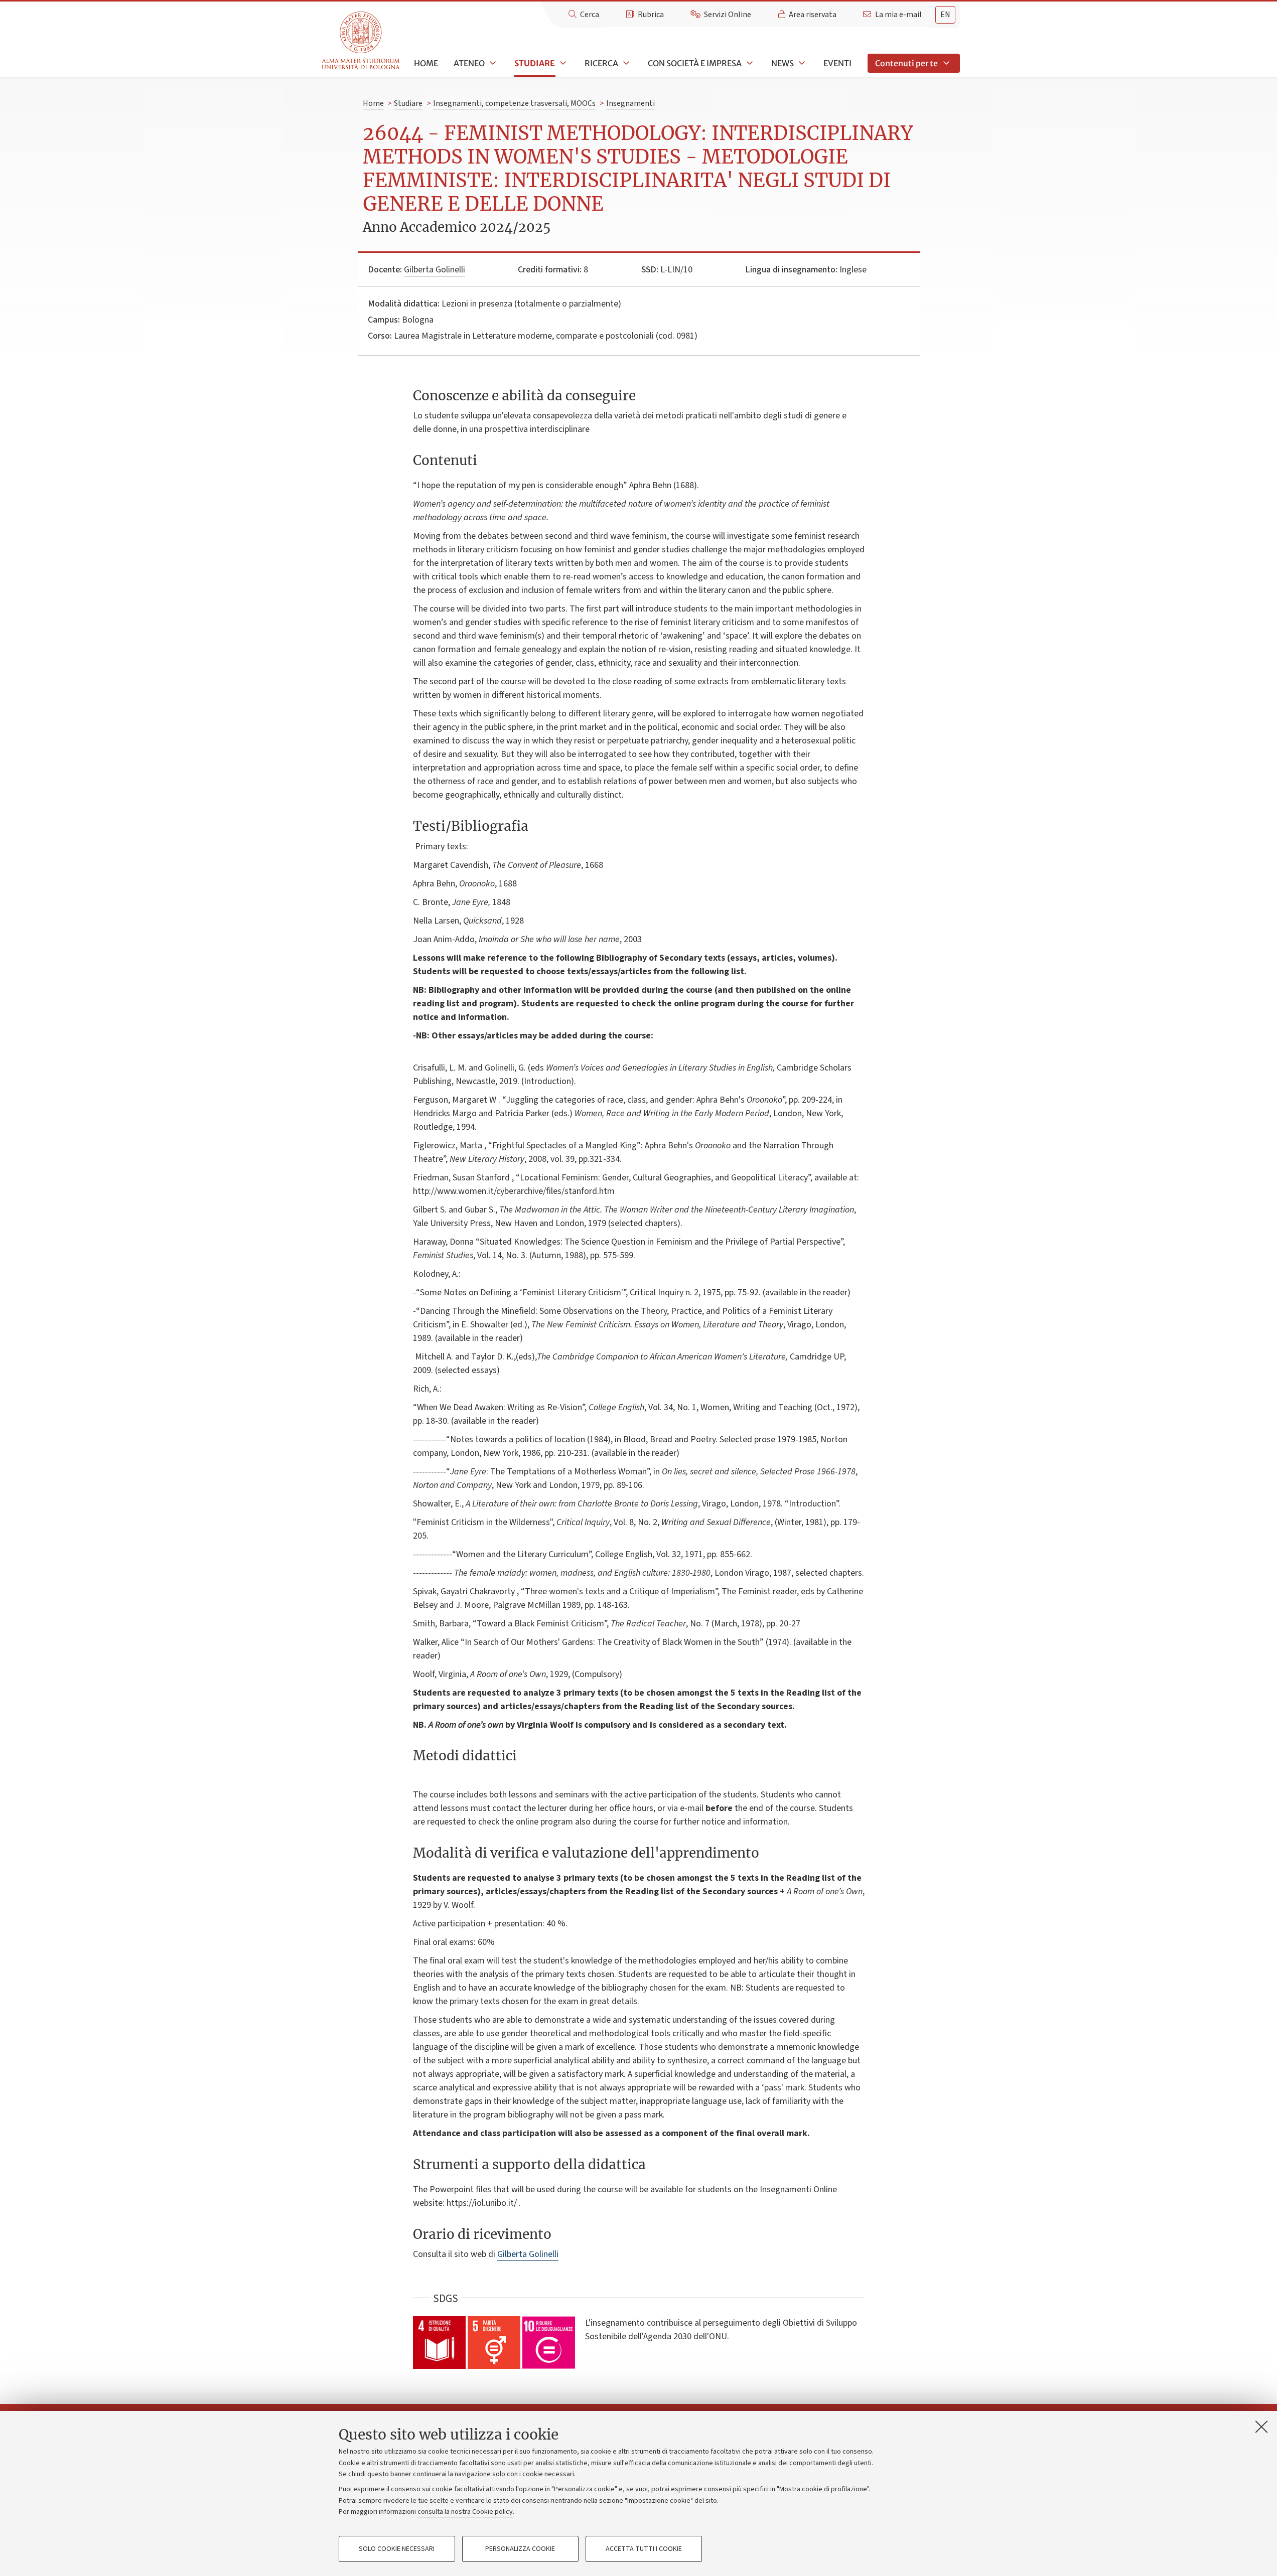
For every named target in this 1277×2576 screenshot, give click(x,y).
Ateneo (469, 63)
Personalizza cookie (520, 2549)
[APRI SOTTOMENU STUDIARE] (562, 63)
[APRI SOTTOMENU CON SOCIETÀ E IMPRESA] (749, 63)
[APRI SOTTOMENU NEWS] (801, 63)
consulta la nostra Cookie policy (465, 2512)
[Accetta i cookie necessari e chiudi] (1261, 2427)
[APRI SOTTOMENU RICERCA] (625, 63)
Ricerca (601, 63)
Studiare (535, 63)
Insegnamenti (630, 103)
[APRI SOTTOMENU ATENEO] (492, 63)
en (945, 15)
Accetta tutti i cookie (644, 2549)
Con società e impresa (695, 63)
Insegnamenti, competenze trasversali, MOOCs (514, 103)
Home (426, 63)
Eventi (837, 63)
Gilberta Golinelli (435, 270)
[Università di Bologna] (362, 41)
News (783, 63)
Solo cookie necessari (397, 2549)
